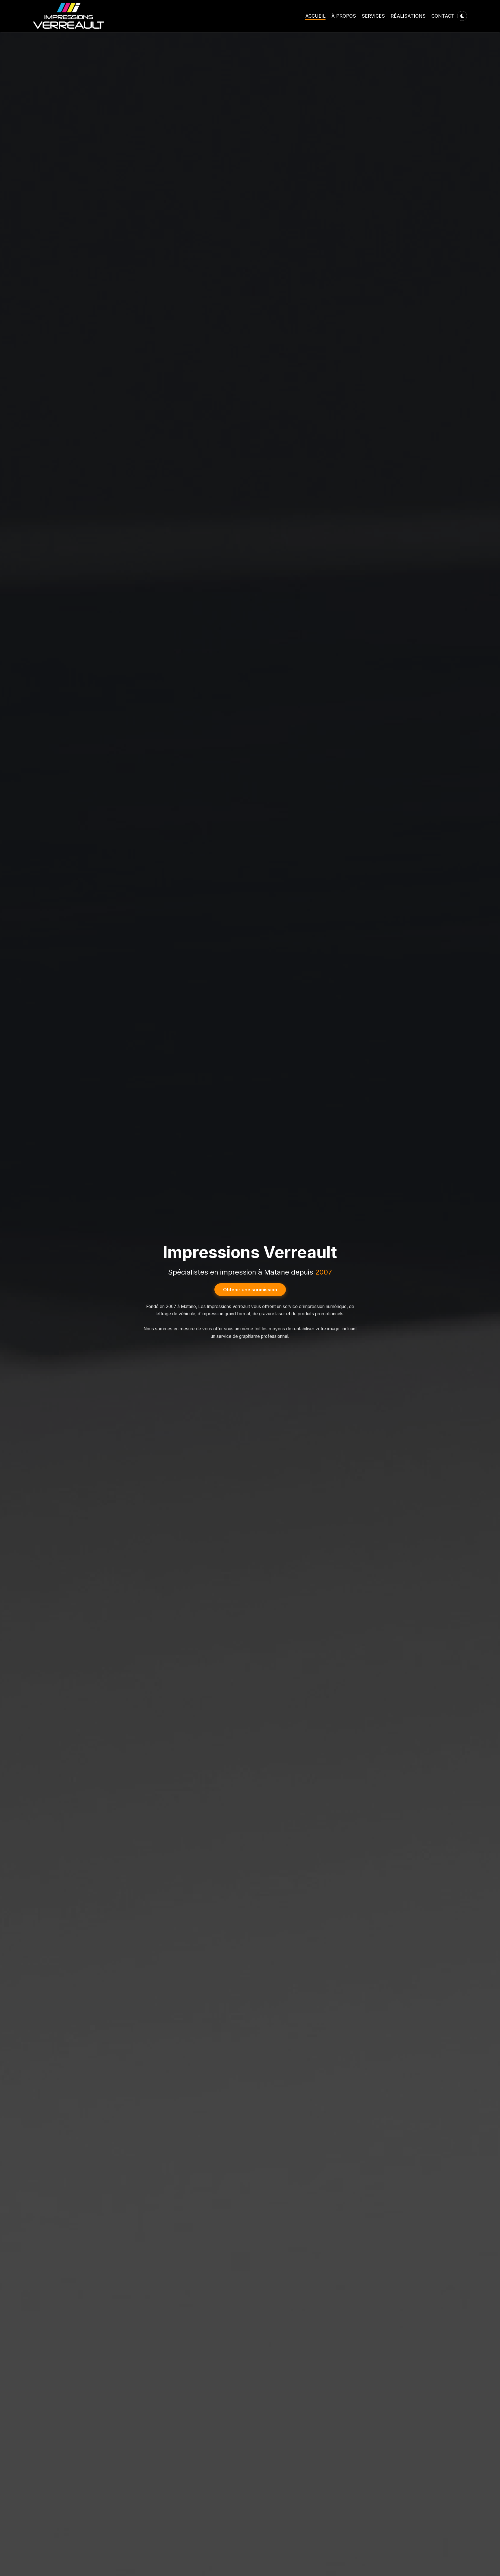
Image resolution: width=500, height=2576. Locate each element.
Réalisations (408, 16)
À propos (344, 16)
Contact (443, 16)
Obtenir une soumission (250, 1290)
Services (373, 16)
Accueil (315, 16)
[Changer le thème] (462, 16)
